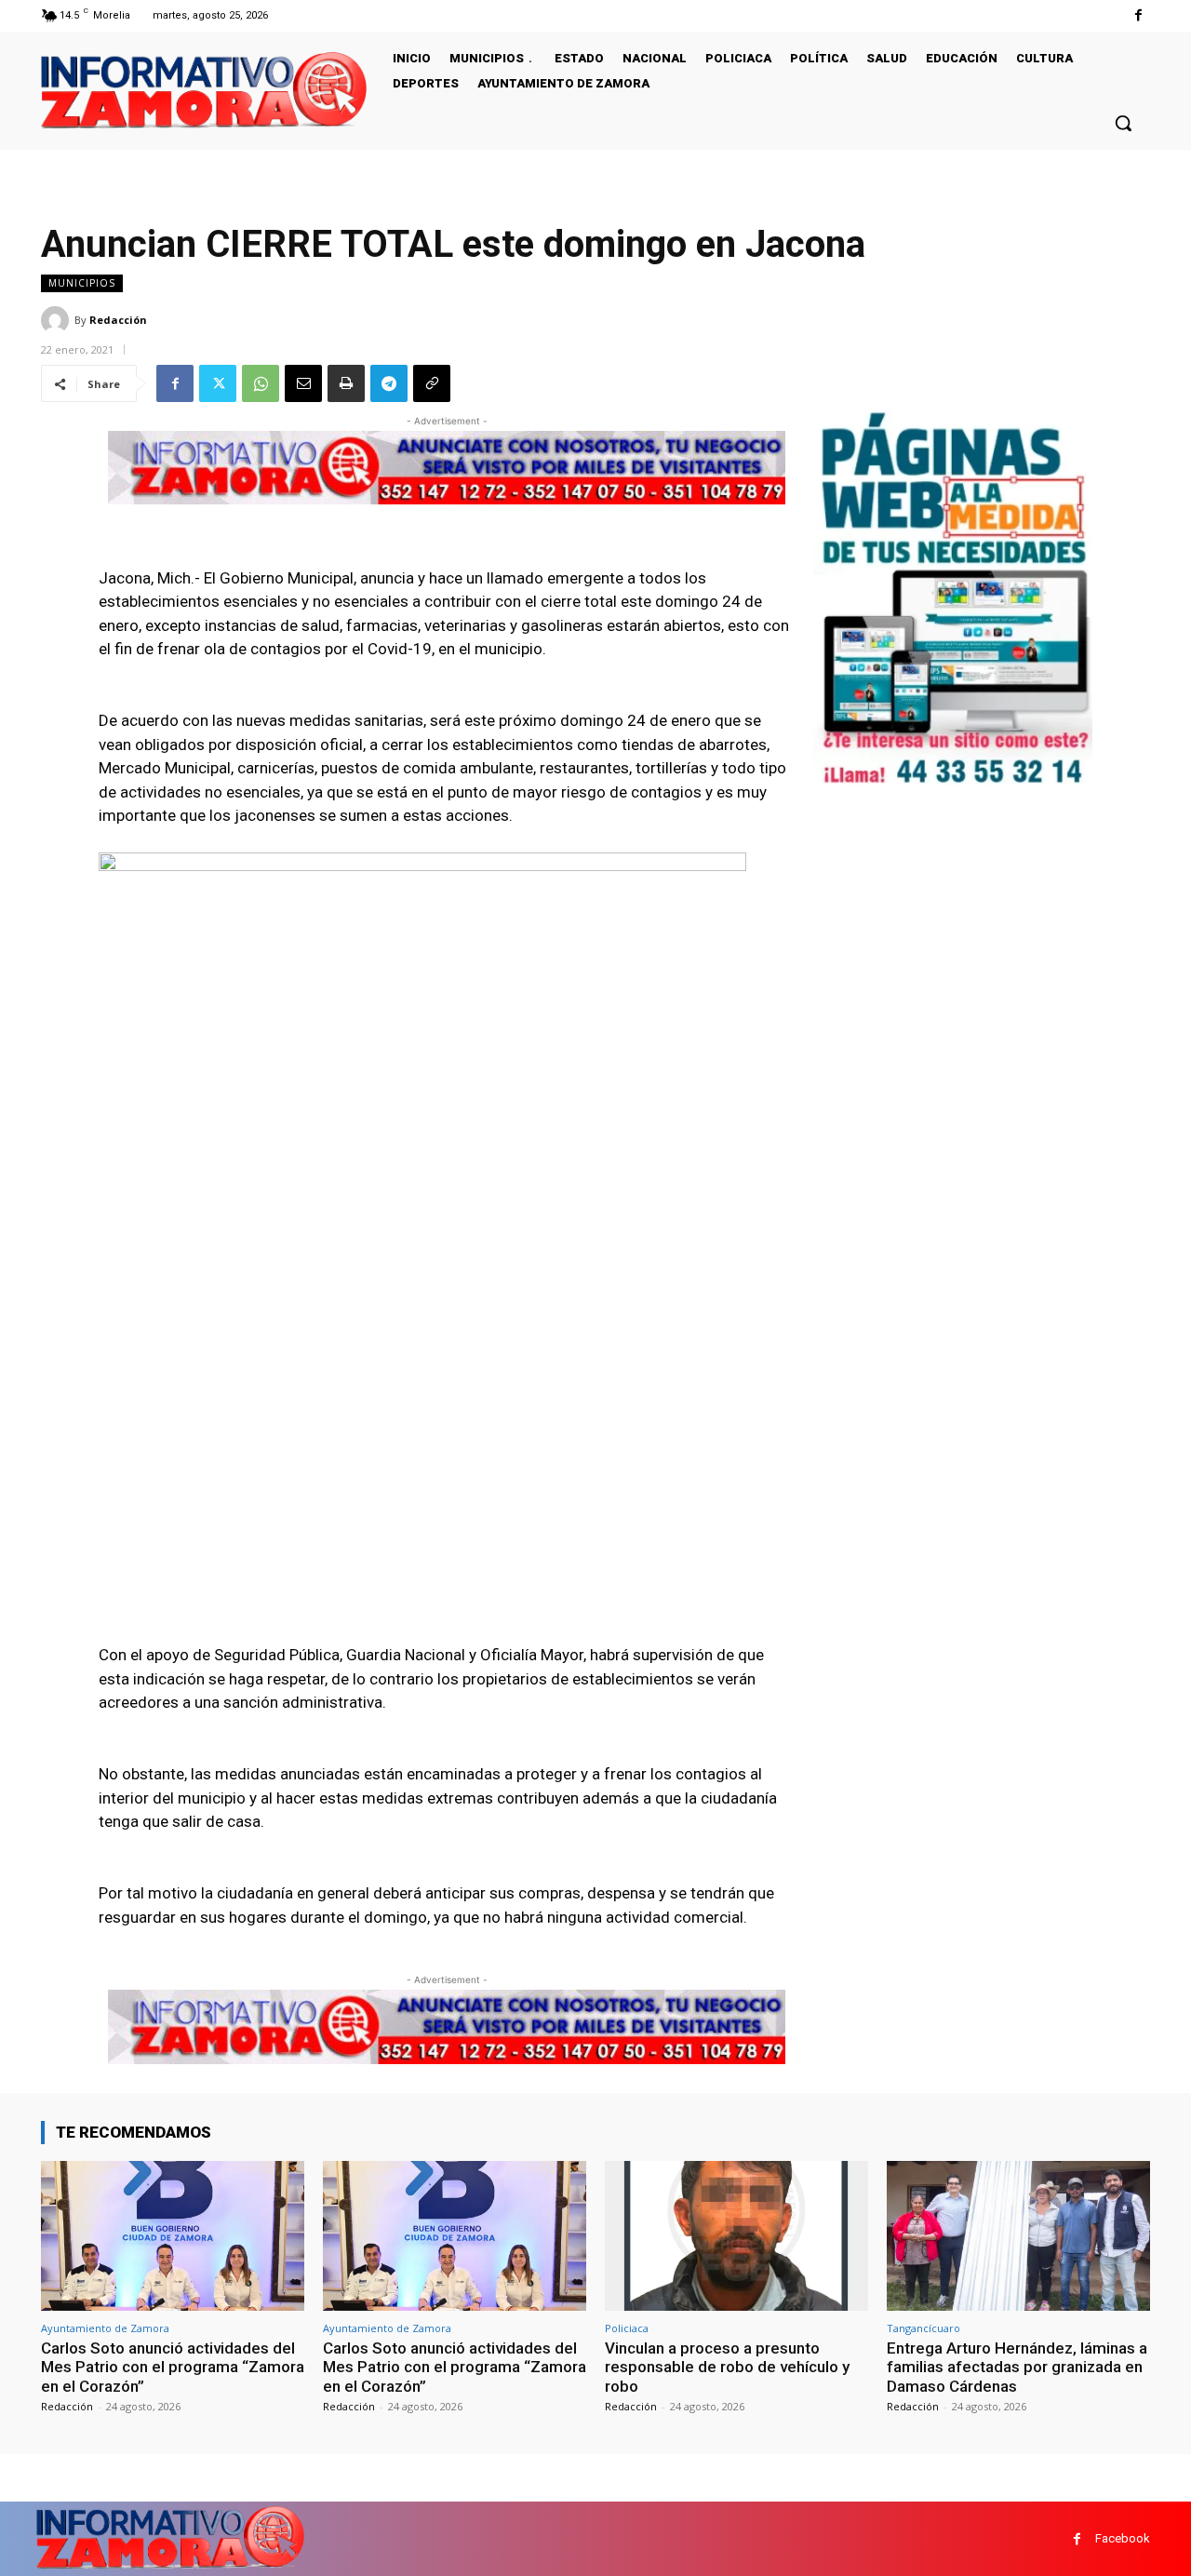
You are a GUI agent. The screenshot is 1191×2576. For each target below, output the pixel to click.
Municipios (82, 283)
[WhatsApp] (261, 383)
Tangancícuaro (923, 2328)
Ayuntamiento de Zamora (105, 2328)
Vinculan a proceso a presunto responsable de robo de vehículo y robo (727, 2367)
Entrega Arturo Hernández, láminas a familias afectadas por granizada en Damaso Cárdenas (1017, 2367)
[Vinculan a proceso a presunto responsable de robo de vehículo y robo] (736, 2236)
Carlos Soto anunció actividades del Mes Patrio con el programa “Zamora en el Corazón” (173, 2367)
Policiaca (627, 2328)
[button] (1123, 123)
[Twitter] (218, 383)
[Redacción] (58, 320)
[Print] (346, 383)
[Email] (303, 383)
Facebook (1123, 2538)
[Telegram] (389, 383)
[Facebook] (1138, 15)
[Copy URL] (432, 383)
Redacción (118, 320)
